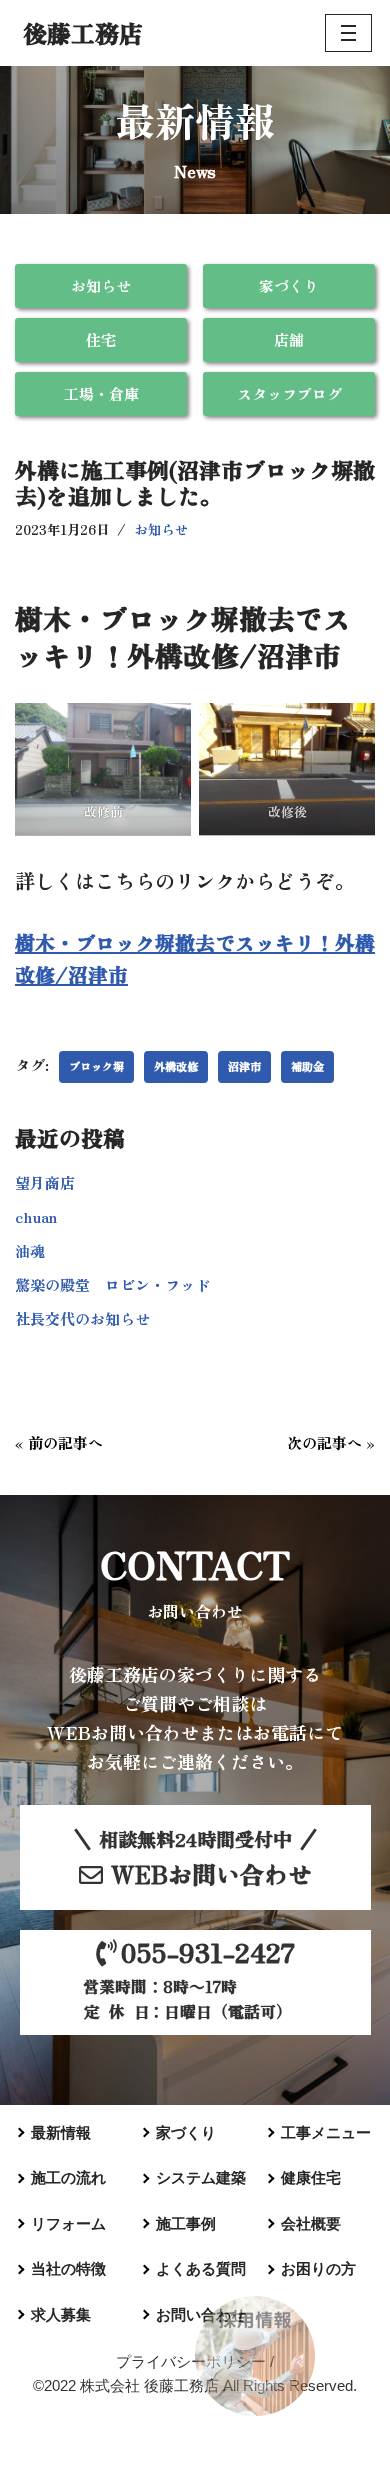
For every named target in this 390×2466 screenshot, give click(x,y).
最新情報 (61, 2132)
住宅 (101, 339)
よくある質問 (201, 2268)
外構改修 (176, 1066)
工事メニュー (326, 2132)
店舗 (289, 339)
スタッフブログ (289, 393)
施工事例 (186, 2223)
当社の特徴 (68, 2268)
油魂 (30, 1250)
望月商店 (45, 1182)
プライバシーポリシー (191, 2361)
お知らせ (101, 285)
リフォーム (68, 2223)
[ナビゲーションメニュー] (348, 33)
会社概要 (311, 2223)
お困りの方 (318, 2268)
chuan (36, 1216)
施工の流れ (68, 2177)
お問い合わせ (201, 2314)
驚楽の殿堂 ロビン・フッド (112, 1284)
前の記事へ (65, 1442)
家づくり (289, 285)
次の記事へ (324, 1442)
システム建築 (201, 2177)
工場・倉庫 (101, 393)
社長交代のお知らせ (82, 1318)
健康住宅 (311, 2177)
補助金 (307, 1066)
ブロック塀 (96, 1066)
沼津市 (244, 1066)
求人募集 (61, 2314)
